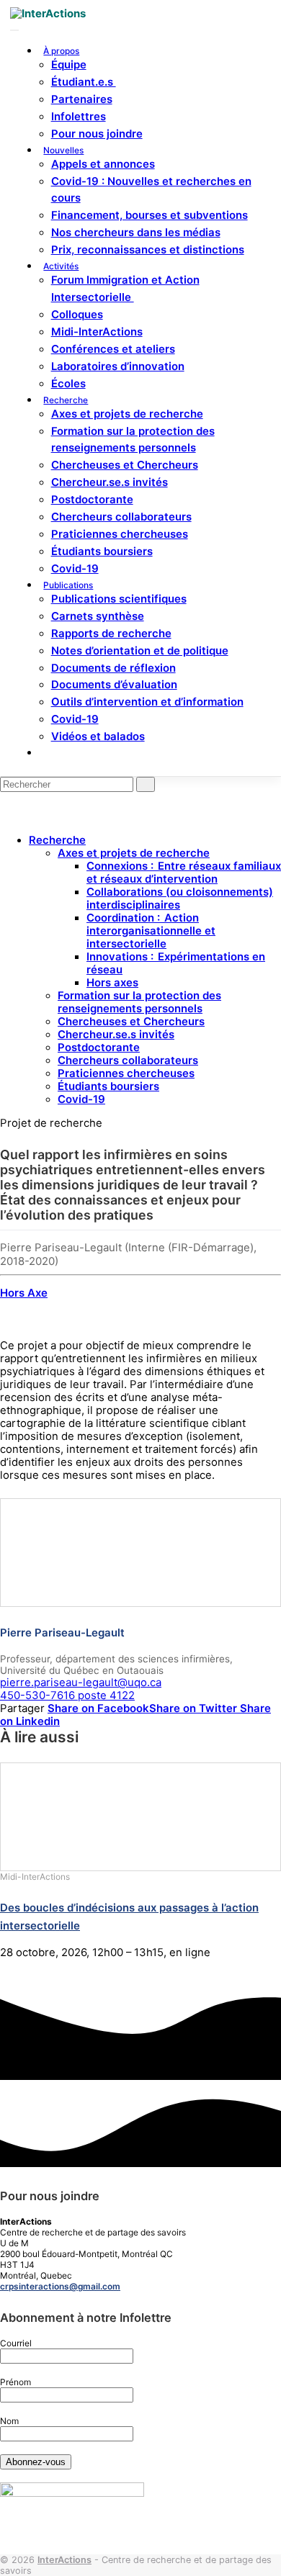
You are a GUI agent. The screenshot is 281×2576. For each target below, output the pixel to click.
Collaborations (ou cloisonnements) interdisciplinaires (180, 899)
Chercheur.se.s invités (110, 482)
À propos (61, 51)
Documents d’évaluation (114, 685)
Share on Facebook (98, 1708)
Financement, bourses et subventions (150, 215)
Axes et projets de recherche (127, 414)
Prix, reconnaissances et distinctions (148, 250)
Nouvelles (63, 150)
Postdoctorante (92, 500)
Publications (68, 585)
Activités (61, 266)
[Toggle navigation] (14, 30)
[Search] (47, 753)
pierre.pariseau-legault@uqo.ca (81, 1683)
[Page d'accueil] (48, 14)
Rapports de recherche (111, 634)
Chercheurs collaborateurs (121, 517)
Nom (9, 2421)
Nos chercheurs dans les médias (136, 233)
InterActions (64, 2560)
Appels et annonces (103, 164)
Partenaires (82, 99)
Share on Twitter (195, 1708)
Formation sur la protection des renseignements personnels (139, 1002)
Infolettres (79, 117)
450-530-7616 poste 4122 (67, 1695)
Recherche (66, 400)
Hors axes (112, 983)
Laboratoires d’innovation (118, 366)
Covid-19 (75, 569)
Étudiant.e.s (84, 82)
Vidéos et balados (98, 737)
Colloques (77, 315)
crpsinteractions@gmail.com (60, 2286)
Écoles (68, 384)
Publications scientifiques (119, 599)
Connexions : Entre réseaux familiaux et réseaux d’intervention (184, 873)
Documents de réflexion (113, 668)
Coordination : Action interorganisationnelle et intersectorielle (151, 931)
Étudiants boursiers (102, 551)
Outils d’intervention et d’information (147, 702)
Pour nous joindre (97, 134)
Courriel (16, 2343)
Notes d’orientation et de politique (140, 651)
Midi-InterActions (97, 332)
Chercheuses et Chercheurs (125, 465)
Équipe (69, 65)
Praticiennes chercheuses (120, 534)
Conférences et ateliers (113, 349)
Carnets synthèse (98, 616)
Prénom (15, 2382)
